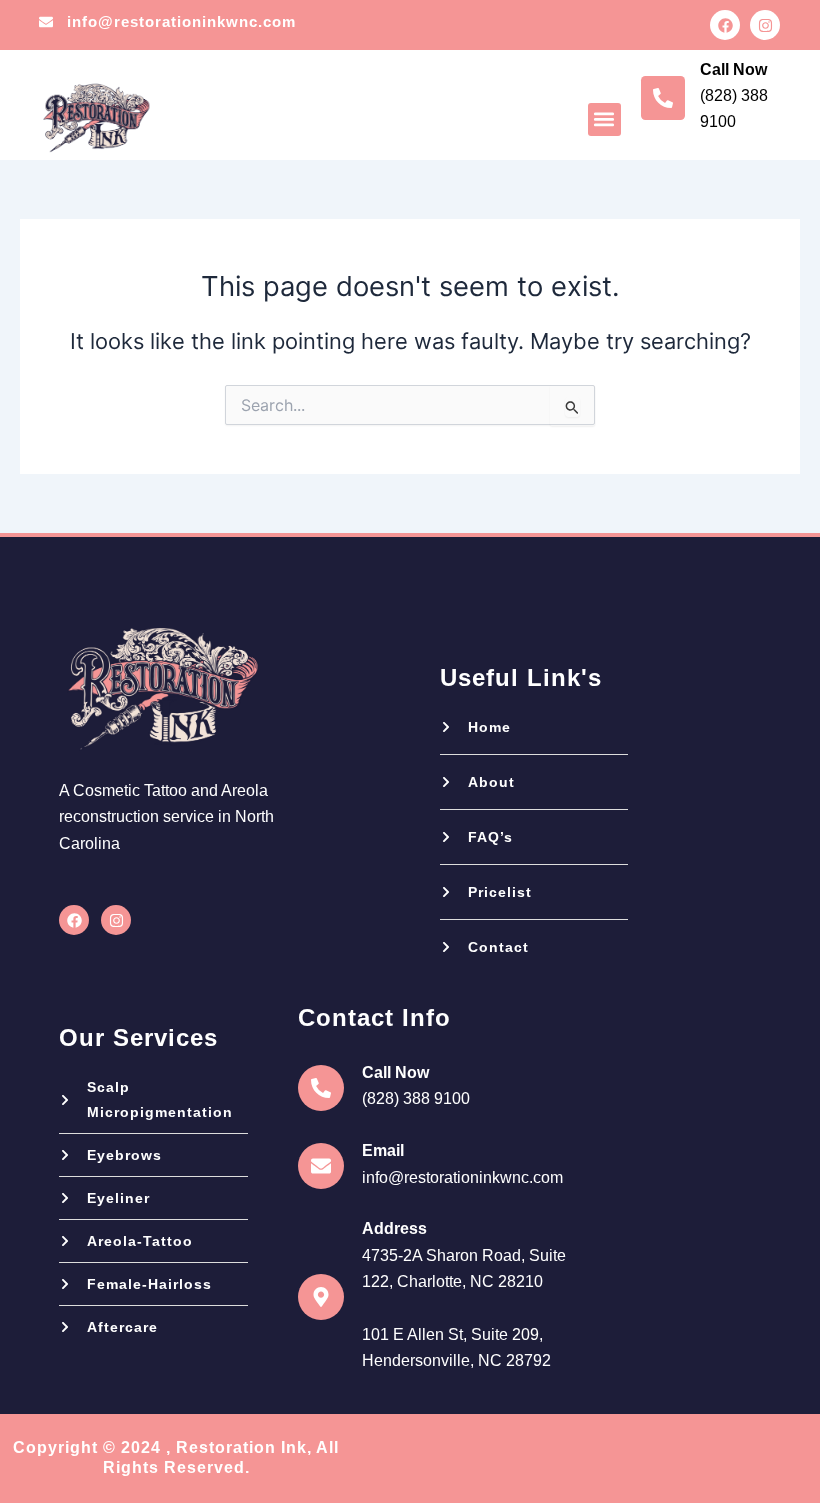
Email (383, 1150)
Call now (733, 69)
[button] (604, 119)
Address (394, 1228)
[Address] (321, 1297)
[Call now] (663, 98)
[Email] (321, 1166)
